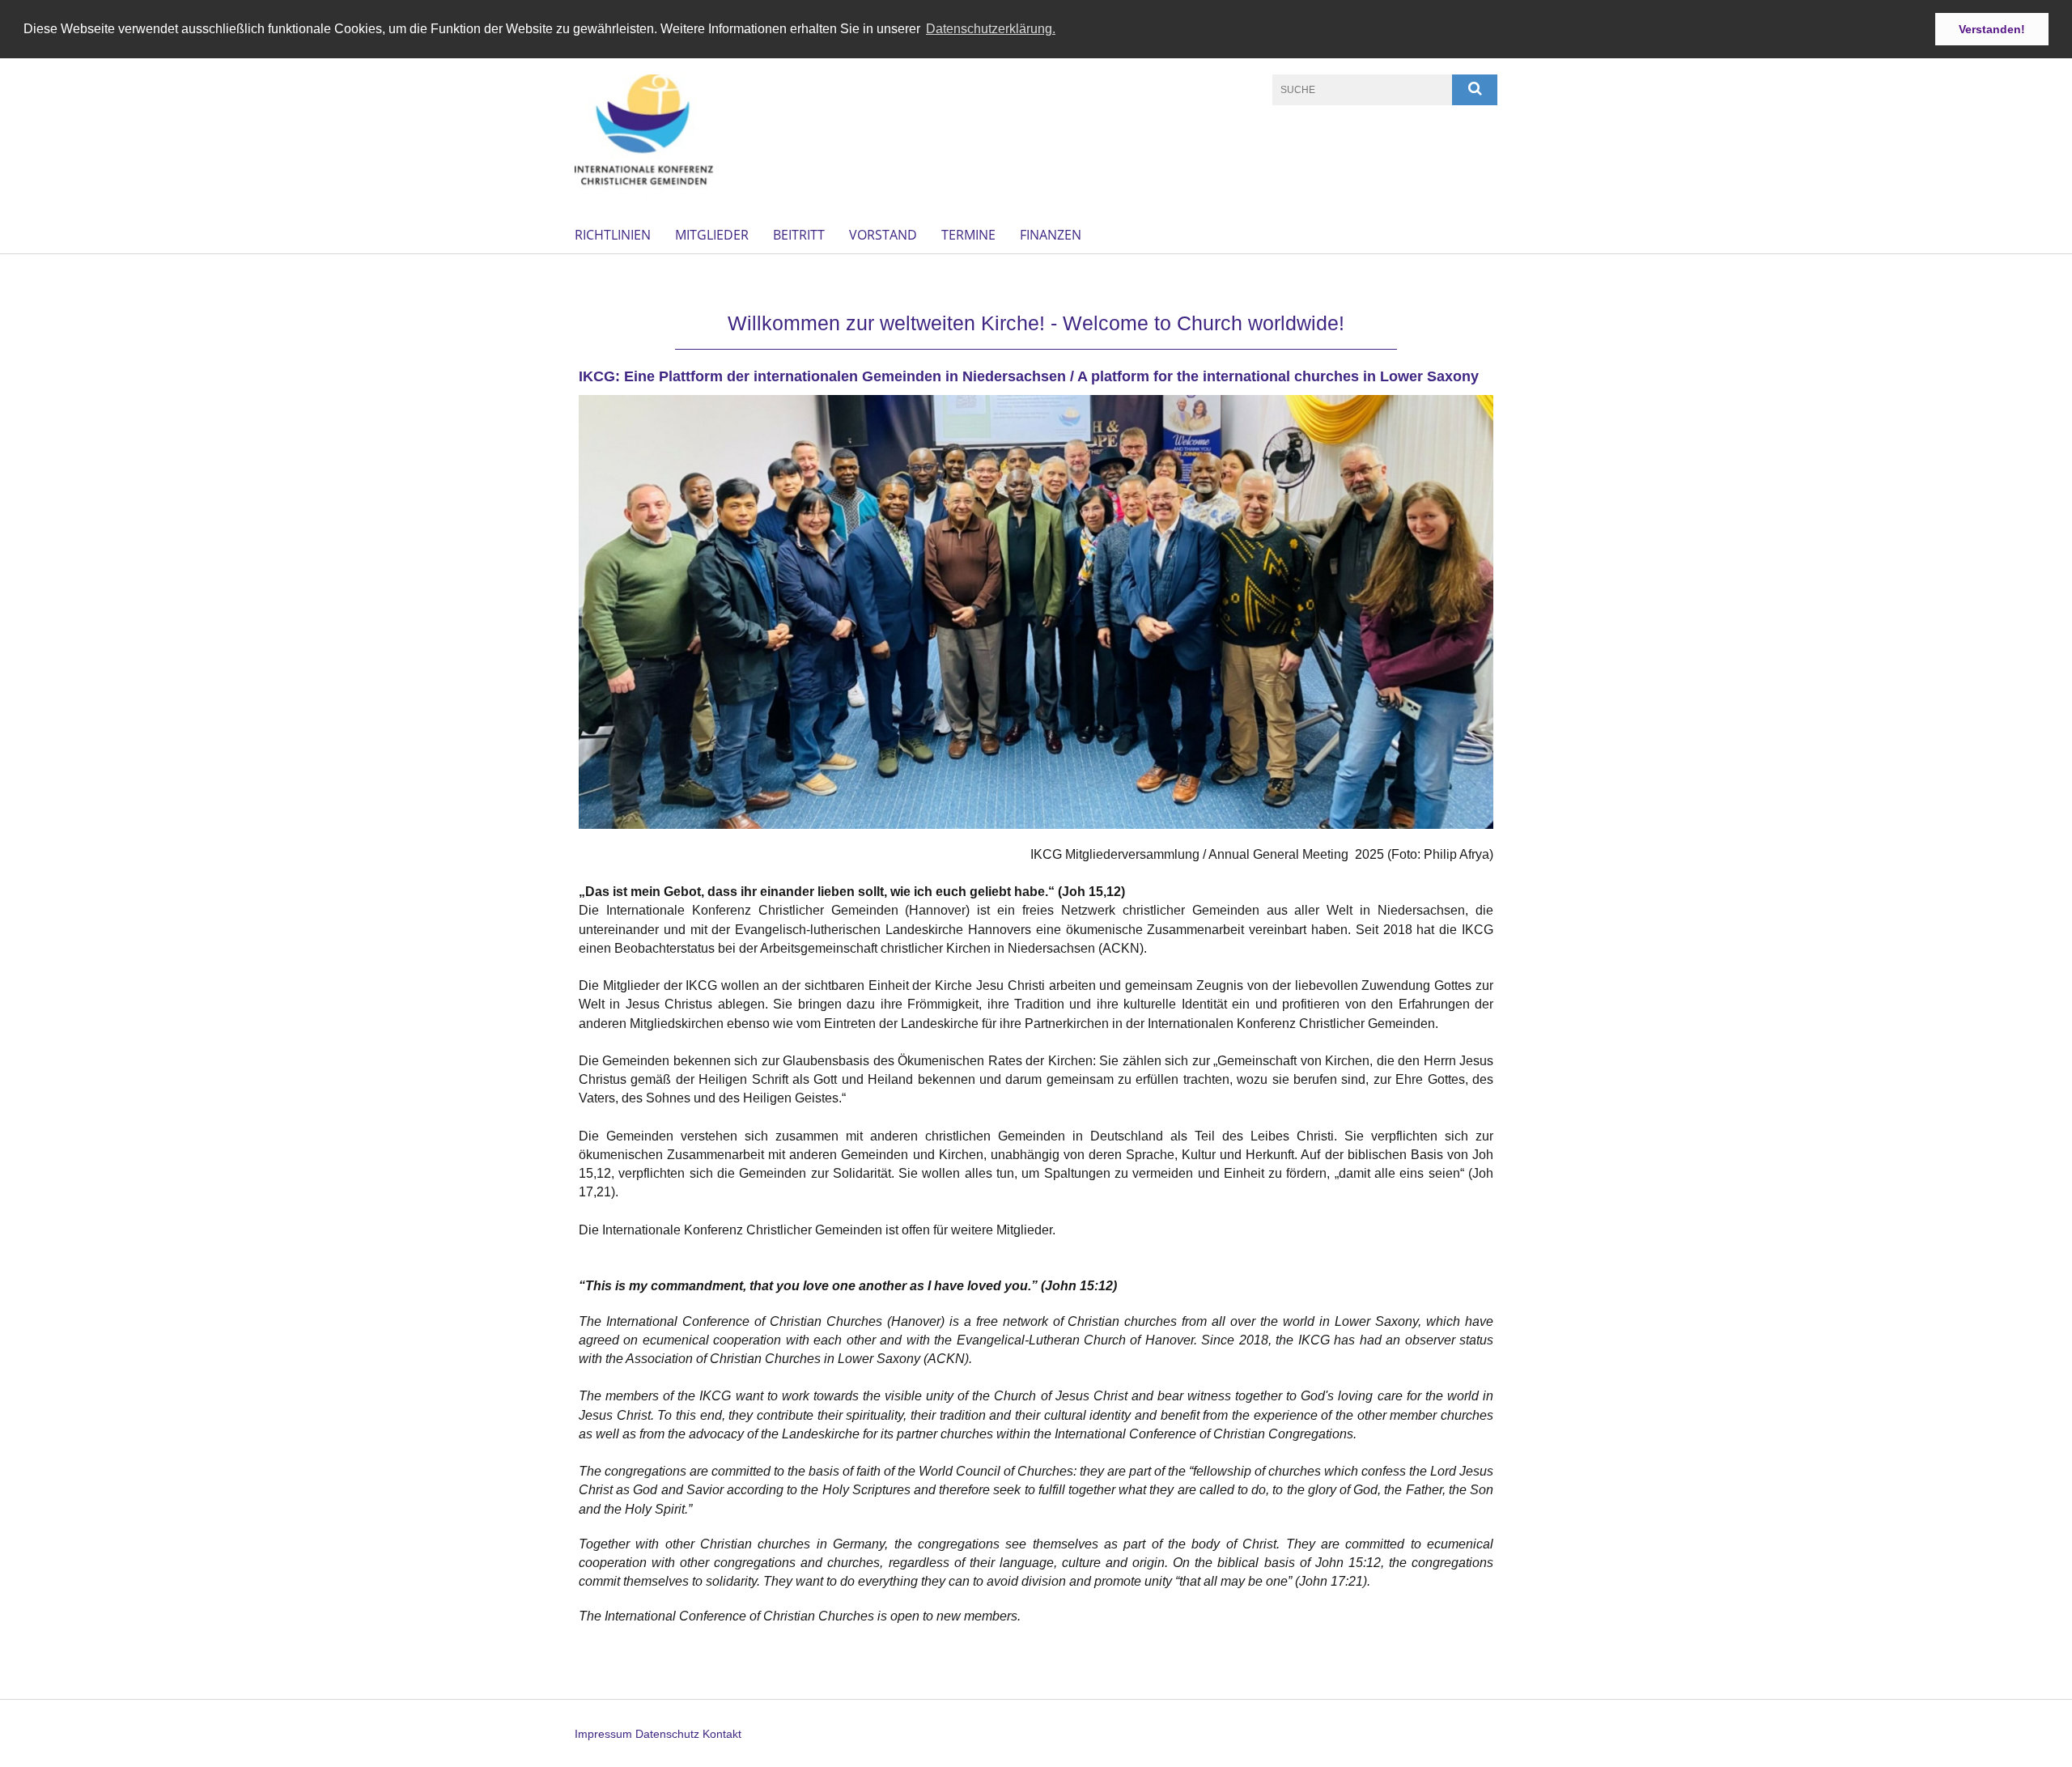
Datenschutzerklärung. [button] (991, 29)
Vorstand (883, 235)
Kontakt (722, 1734)
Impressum (603, 1734)
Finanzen (1051, 235)
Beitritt (799, 235)
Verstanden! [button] (1992, 29)
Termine (968, 235)
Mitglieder (712, 235)
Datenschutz (667, 1734)
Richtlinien (613, 235)
